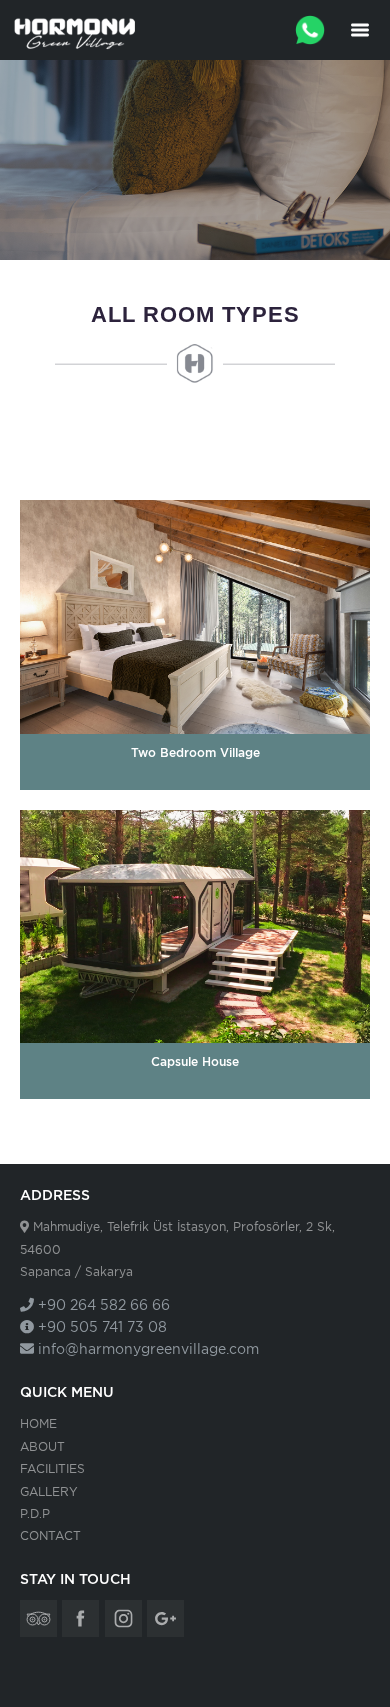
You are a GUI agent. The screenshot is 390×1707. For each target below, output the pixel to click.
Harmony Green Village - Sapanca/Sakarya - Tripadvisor (38, 1618)
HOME (38, 1423)
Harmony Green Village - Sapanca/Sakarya (75, 30)
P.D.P (35, 1513)
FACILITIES (52, 1468)
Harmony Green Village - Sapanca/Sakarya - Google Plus (165, 1618)
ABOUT (42, 1446)
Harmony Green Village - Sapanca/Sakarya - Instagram (123, 1618)
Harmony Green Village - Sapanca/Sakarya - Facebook (80, 1618)
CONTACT (50, 1535)
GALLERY (49, 1491)
